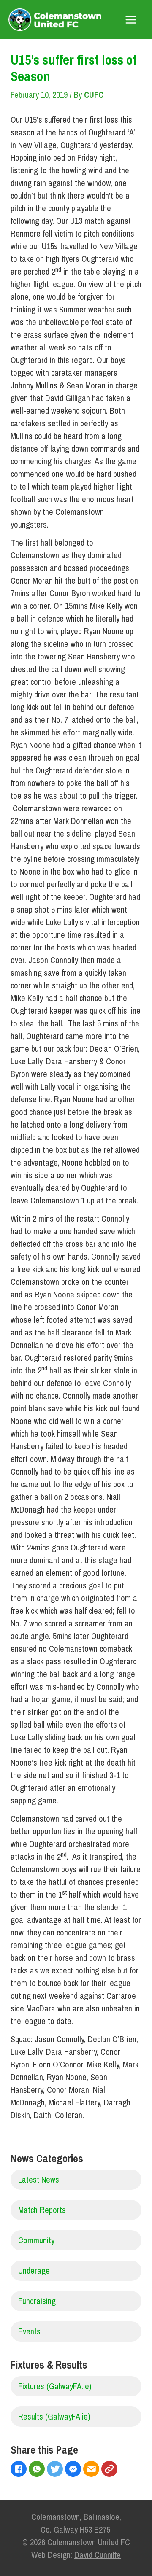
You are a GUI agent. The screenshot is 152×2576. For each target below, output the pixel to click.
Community (36, 2240)
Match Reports (42, 2210)
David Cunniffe (98, 2555)
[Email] (92, 2470)
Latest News (39, 2179)
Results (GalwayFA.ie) (54, 2416)
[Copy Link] (110, 2470)
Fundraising (37, 2301)
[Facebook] (20, 2470)
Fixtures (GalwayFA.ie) (55, 2386)
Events (29, 2331)
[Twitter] (56, 2470)
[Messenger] (74, 2470)
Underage (34, 2270)
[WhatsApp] (38, 2470)
